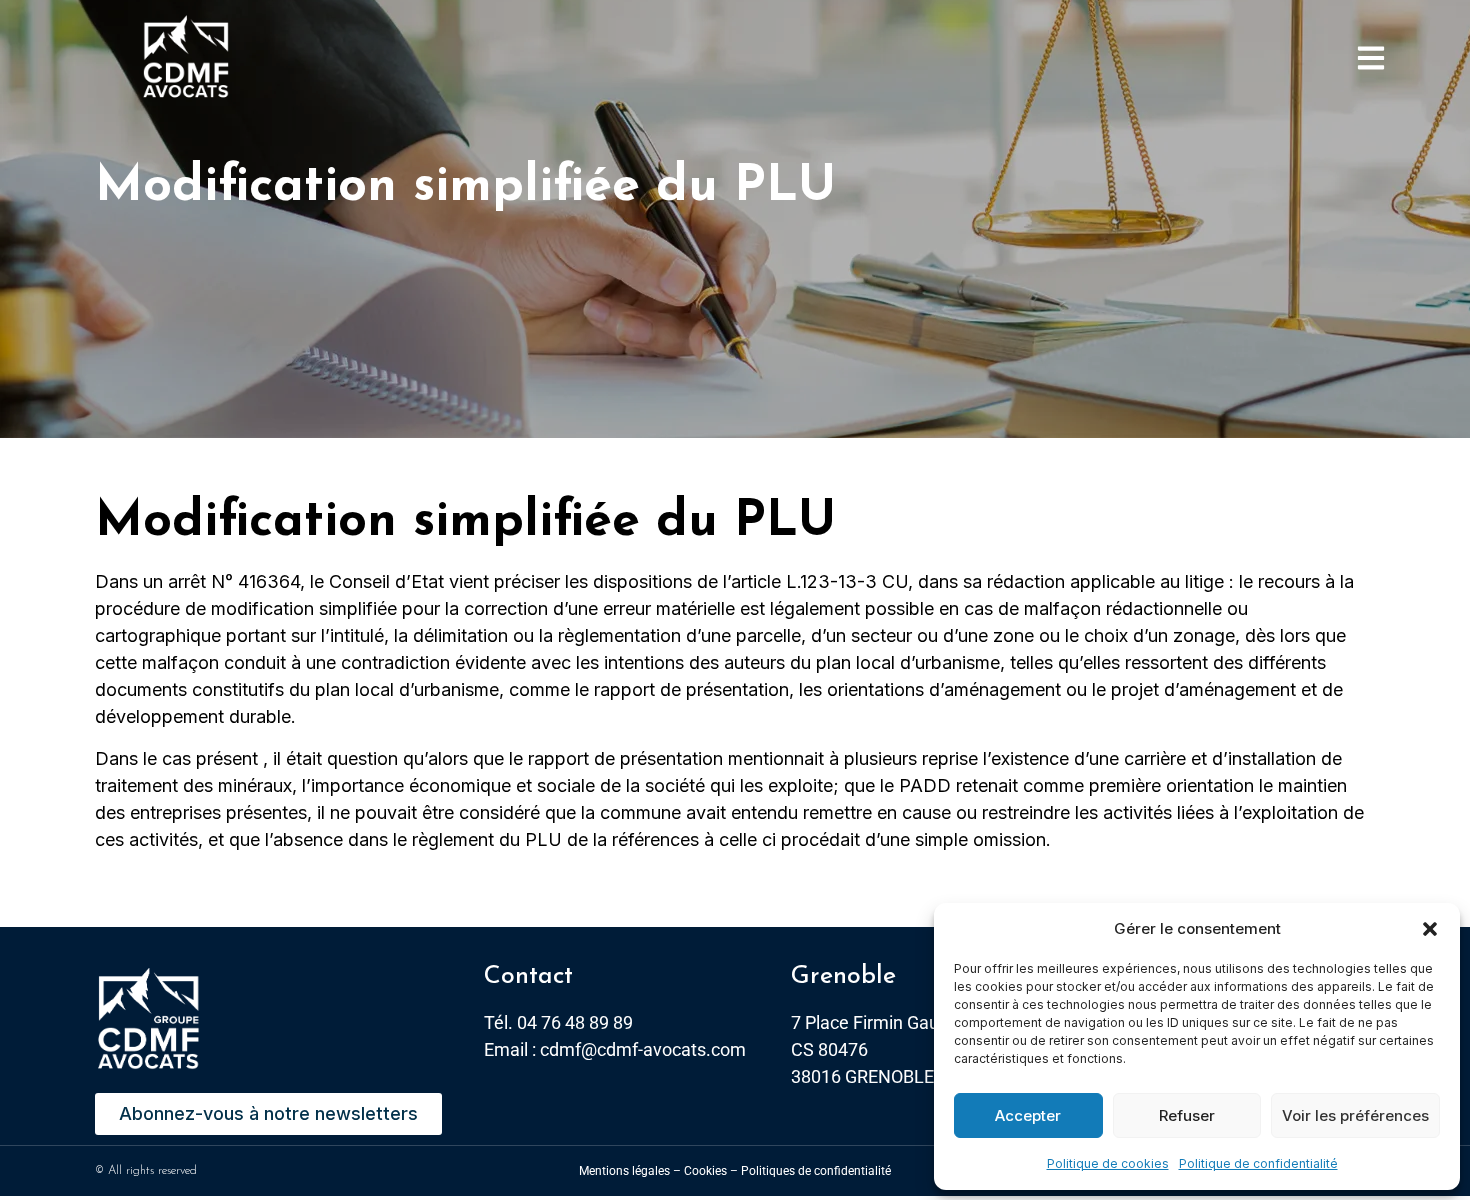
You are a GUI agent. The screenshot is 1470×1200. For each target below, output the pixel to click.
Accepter (1028, 1115)
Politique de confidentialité (1258, 1163)
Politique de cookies (1108, 1163)
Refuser (1187, 1115)
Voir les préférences (1355, 1115)
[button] (1430, 929)
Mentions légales (624, 1171)
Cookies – (711, 1171)
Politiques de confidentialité (816, 1171)
